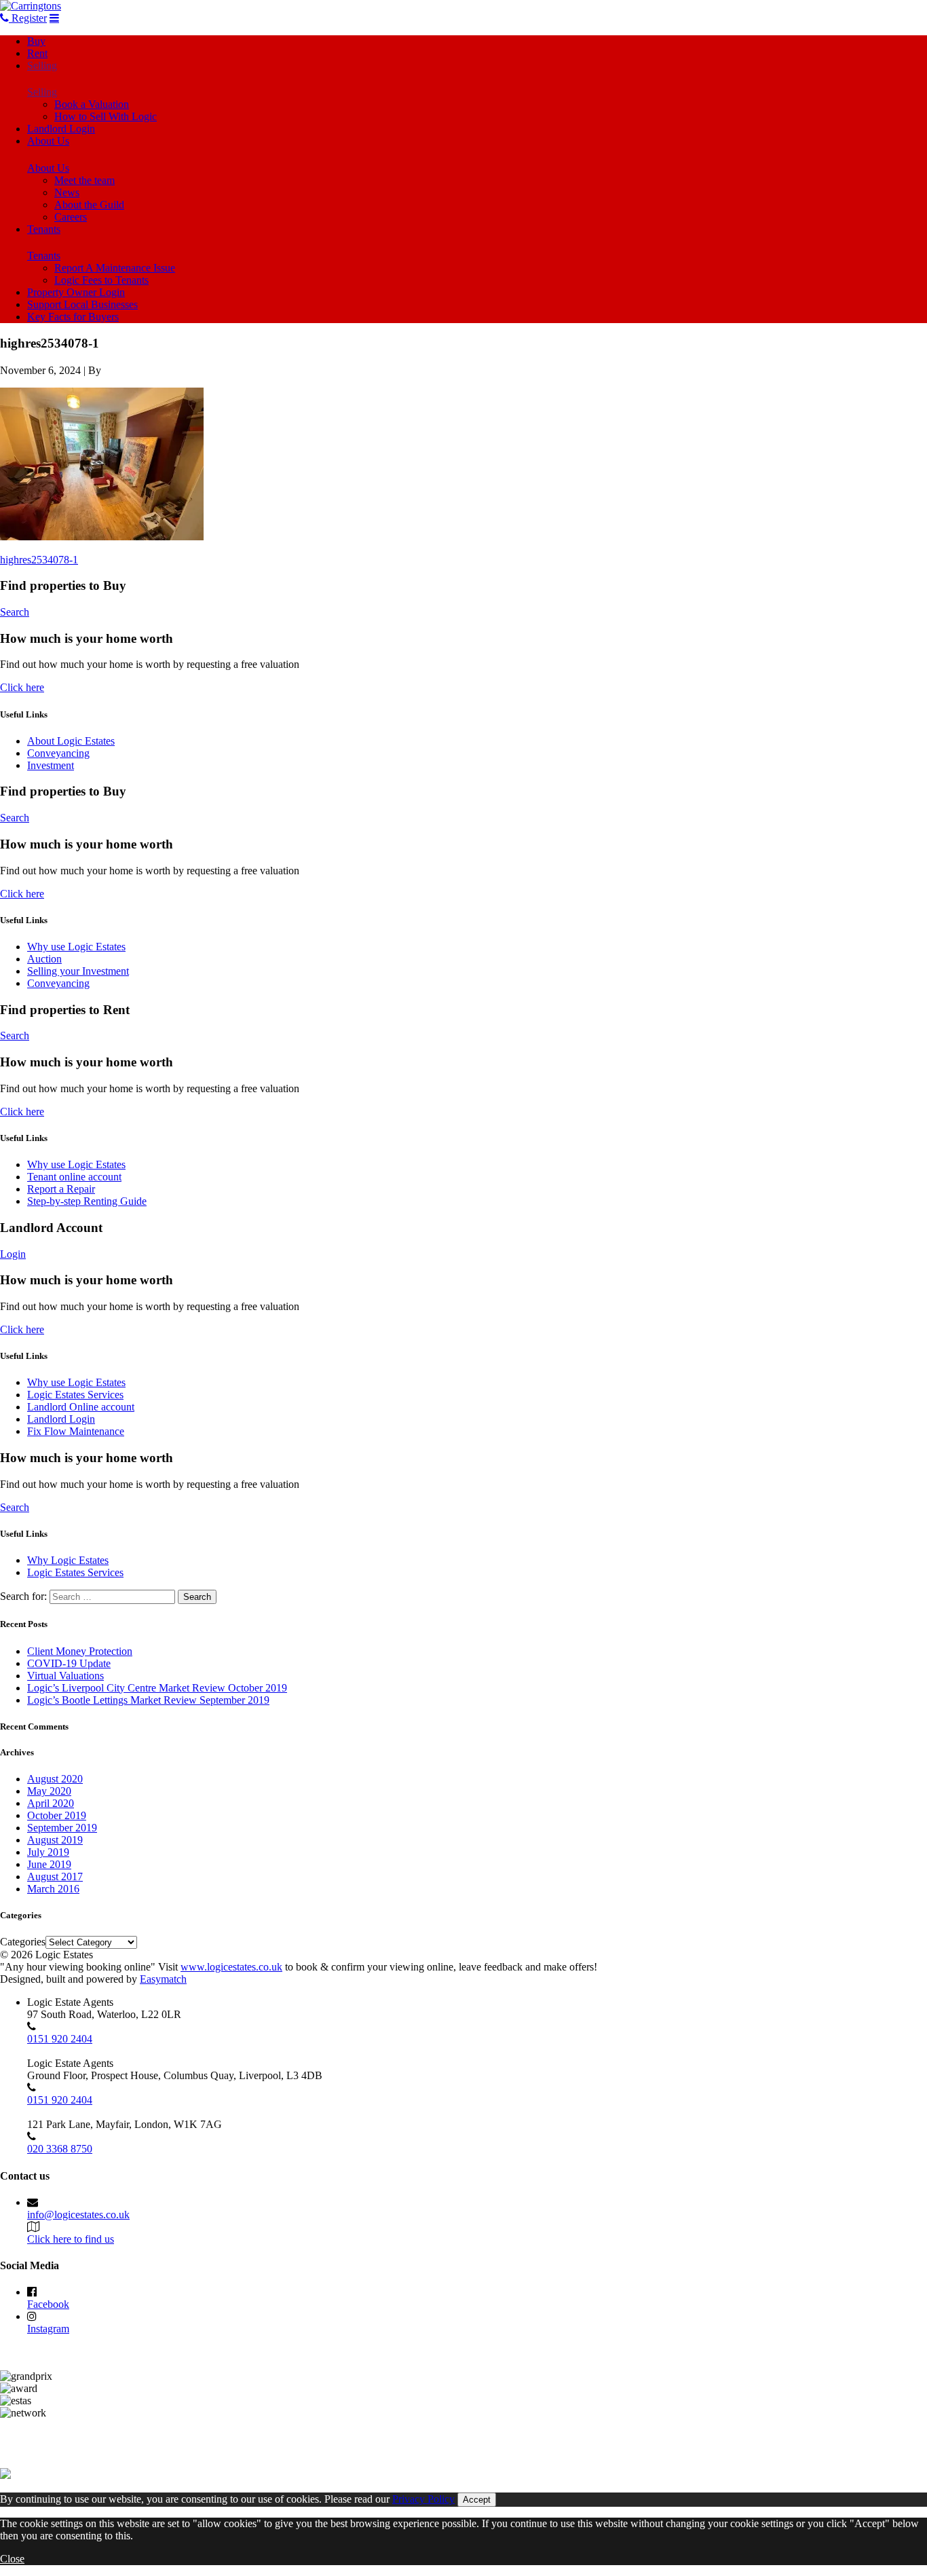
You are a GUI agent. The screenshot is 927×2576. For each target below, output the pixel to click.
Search (15, 612)
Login (13, 1254)
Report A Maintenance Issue (115, 268)
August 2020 (55, 1779)
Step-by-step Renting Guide (87, 1201)
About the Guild (89, 205)
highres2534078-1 (39, 560)
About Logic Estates (71, 741)
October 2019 (57, 1815)
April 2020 (51, 1803)
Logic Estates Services (75, 1395)
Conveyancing (58, 753)
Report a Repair (61, 1189)
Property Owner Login (76, 292)
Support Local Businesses (82, 304)
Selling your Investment (78, 971)
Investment (51, 765)
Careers (71, 217)
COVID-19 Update (69, 1663)
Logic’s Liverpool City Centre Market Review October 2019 (157, 1688)
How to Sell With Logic (106, 116)
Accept (477, 2500)
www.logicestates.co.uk (231, 1967)
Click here (22, 687)
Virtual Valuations (65, 1676)
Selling (42, 66)
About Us (48, 141)
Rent (37, 53)
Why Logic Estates (68, 1560)
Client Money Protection (80, 1651)
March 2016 (53, 1889)
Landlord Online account (81, 1407)
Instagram (48, 2329)
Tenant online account (74, 1177)
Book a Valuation (92, 104)
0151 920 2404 (60, 2039)
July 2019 (48, 1852)
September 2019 (62, 1828)
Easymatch (163, 1979)
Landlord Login (61, 129)
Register (28, 18)
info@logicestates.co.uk (78, 2215)
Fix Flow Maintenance (76, 1431)
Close (12, 2559)
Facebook (48, 2304)
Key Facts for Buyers (73, 317)
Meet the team (84, 180)
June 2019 (49, 1864)
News (67, 192)
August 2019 (55, 1840)
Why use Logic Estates (76, 947)
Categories (23, 1942)
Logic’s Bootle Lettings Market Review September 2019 (148, 1700)
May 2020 (49, 1791)
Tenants (44, 229)
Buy (36, 41)
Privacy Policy (423, 2499)
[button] (102, 464)
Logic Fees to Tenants (101, 280)
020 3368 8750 (60, 2149)
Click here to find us (71, 2239)
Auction (44, 959)
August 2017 (55, 1877)
